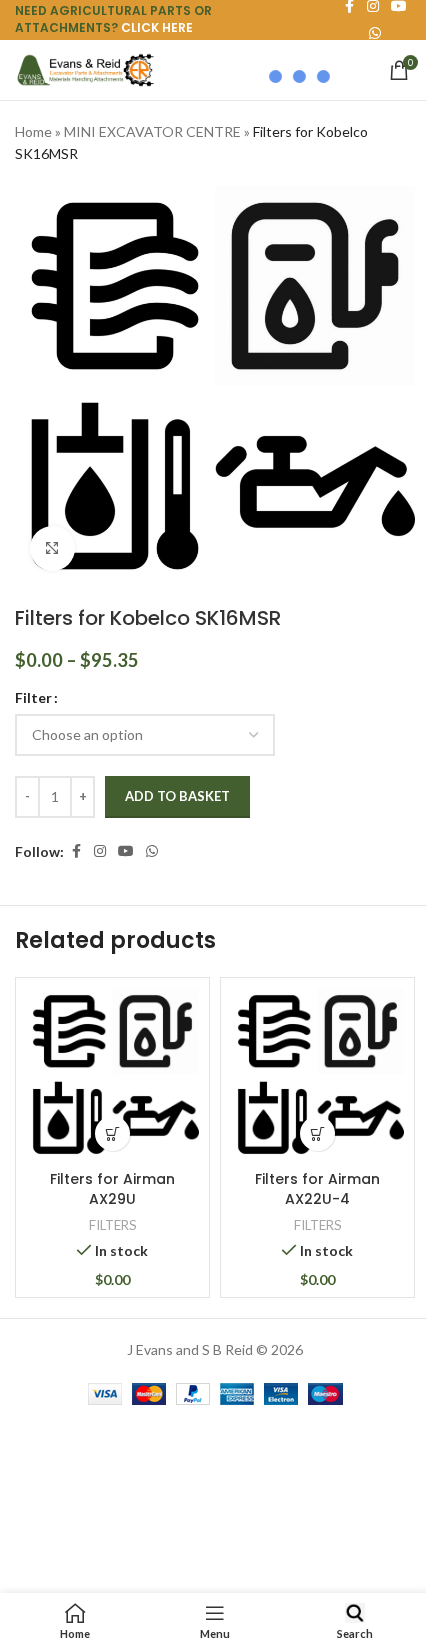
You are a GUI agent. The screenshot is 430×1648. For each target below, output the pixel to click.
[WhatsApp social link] (152, 851)
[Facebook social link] (76, 851)
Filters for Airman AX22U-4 (317, 1189)
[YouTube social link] (126, 851)
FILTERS (113, 1225)
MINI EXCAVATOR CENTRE (152, 131)
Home (33, 131)
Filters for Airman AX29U (112, 1189)
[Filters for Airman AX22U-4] (317, 1074)
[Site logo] (85, 68)
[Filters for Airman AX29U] (112, 1074)
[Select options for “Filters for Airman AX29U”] (112, 1133)
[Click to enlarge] (52, 548)
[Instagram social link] (100, 851)
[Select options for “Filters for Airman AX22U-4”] (317, 1133)
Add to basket (177, 796)
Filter (33, 697)
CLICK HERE (157, 27)
